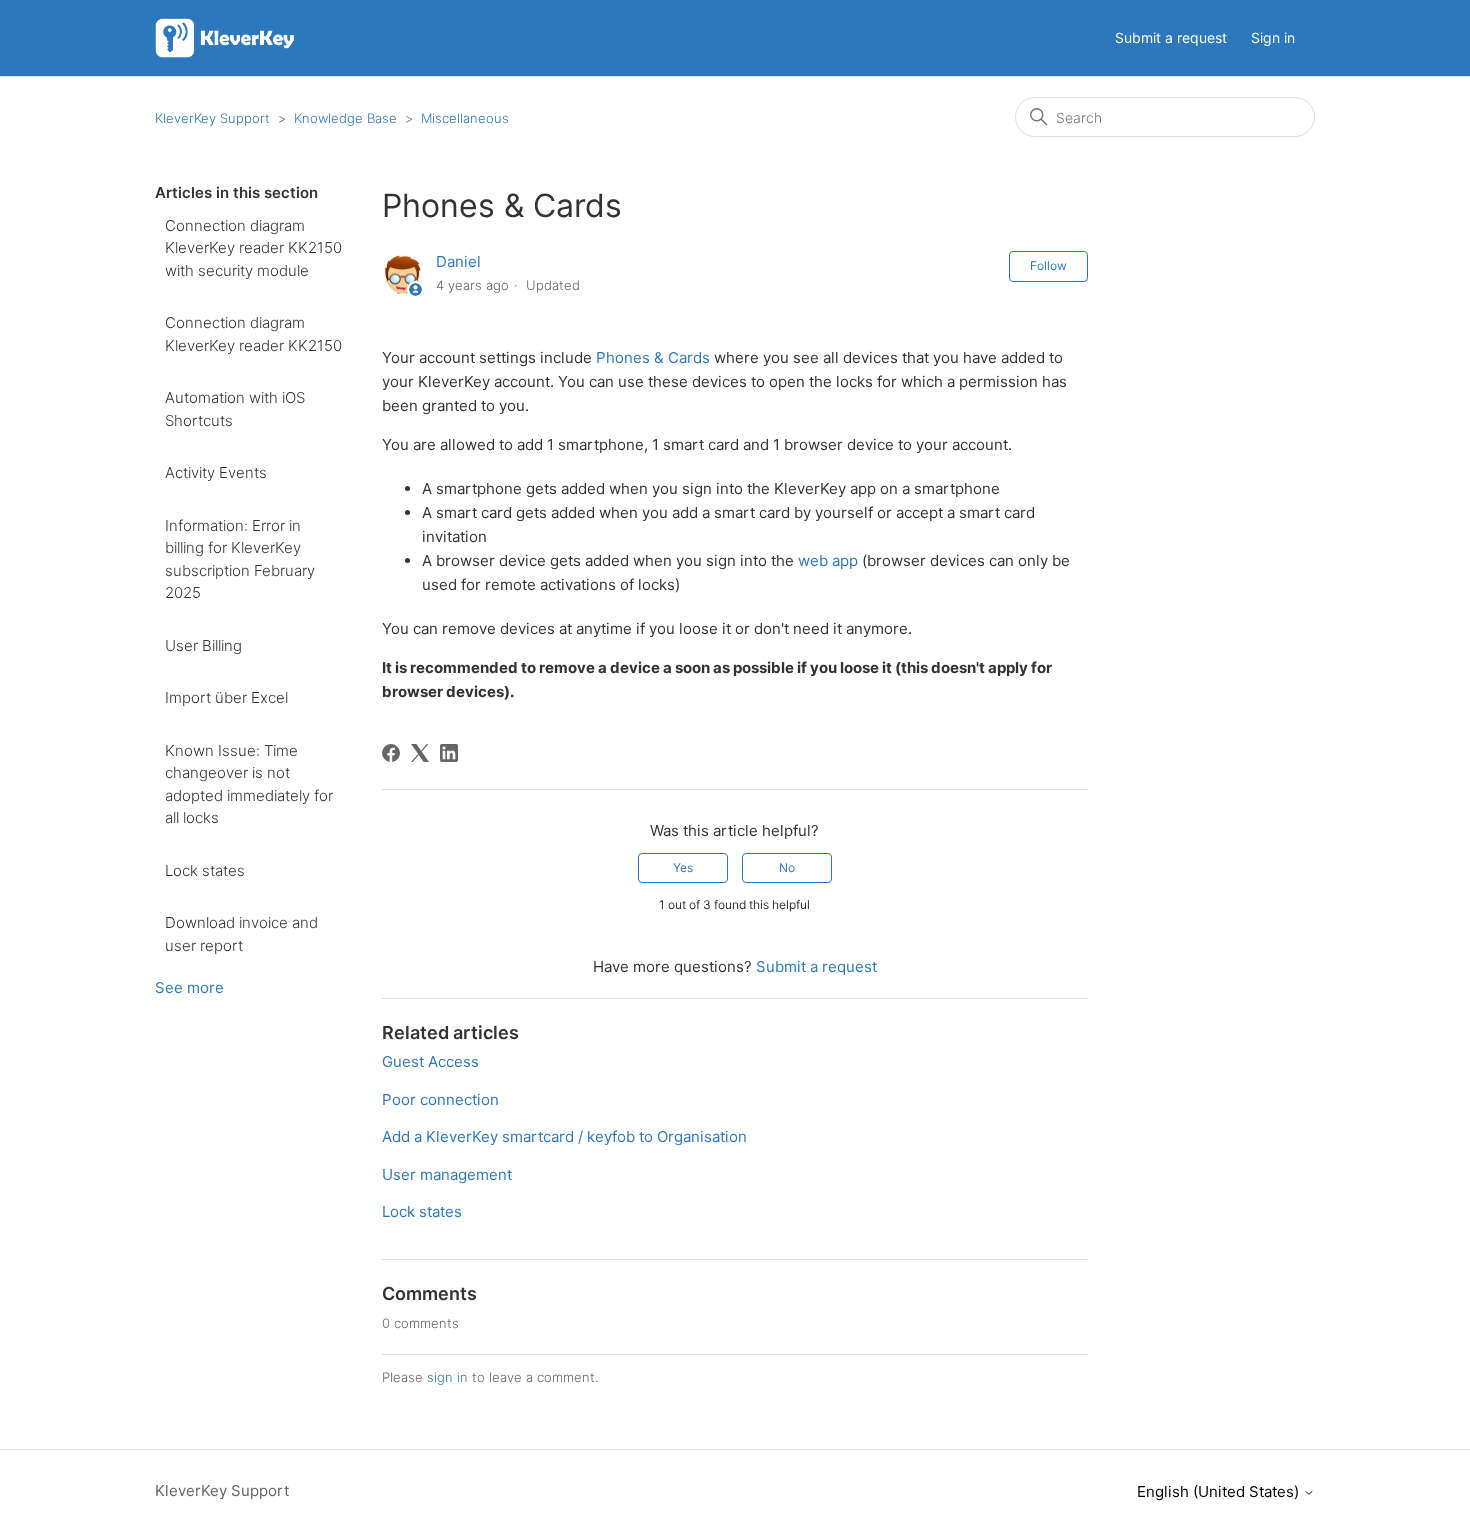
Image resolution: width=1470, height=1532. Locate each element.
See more (189, 987)
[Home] (228, 38)
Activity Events (216, 472)
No (787, 867)
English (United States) (1220, 1491)
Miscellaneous (465, 118)
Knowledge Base (345, 118)
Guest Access (430, 1061)
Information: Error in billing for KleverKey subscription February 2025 (240, 559)
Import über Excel (226, 697)
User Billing (203, 645)
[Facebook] (391, 753)
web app (828, 560)
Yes (683, 867)
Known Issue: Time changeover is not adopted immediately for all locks (249, 784)
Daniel (458, 261)
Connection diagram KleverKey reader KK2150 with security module (253, 248)
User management (447, 1174)
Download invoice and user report (241, 934)
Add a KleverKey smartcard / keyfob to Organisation (564, 1136)
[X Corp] (420, 753)
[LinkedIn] (449, 753)
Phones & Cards (653, 357)
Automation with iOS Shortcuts (235, 409)
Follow (1048, 265)
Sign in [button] (1273, 37)
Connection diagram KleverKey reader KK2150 (253, 334)
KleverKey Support (212, 118)
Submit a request (1171, 37)
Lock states (205, 870)
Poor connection (440, 1099)
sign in (447, 1377)
